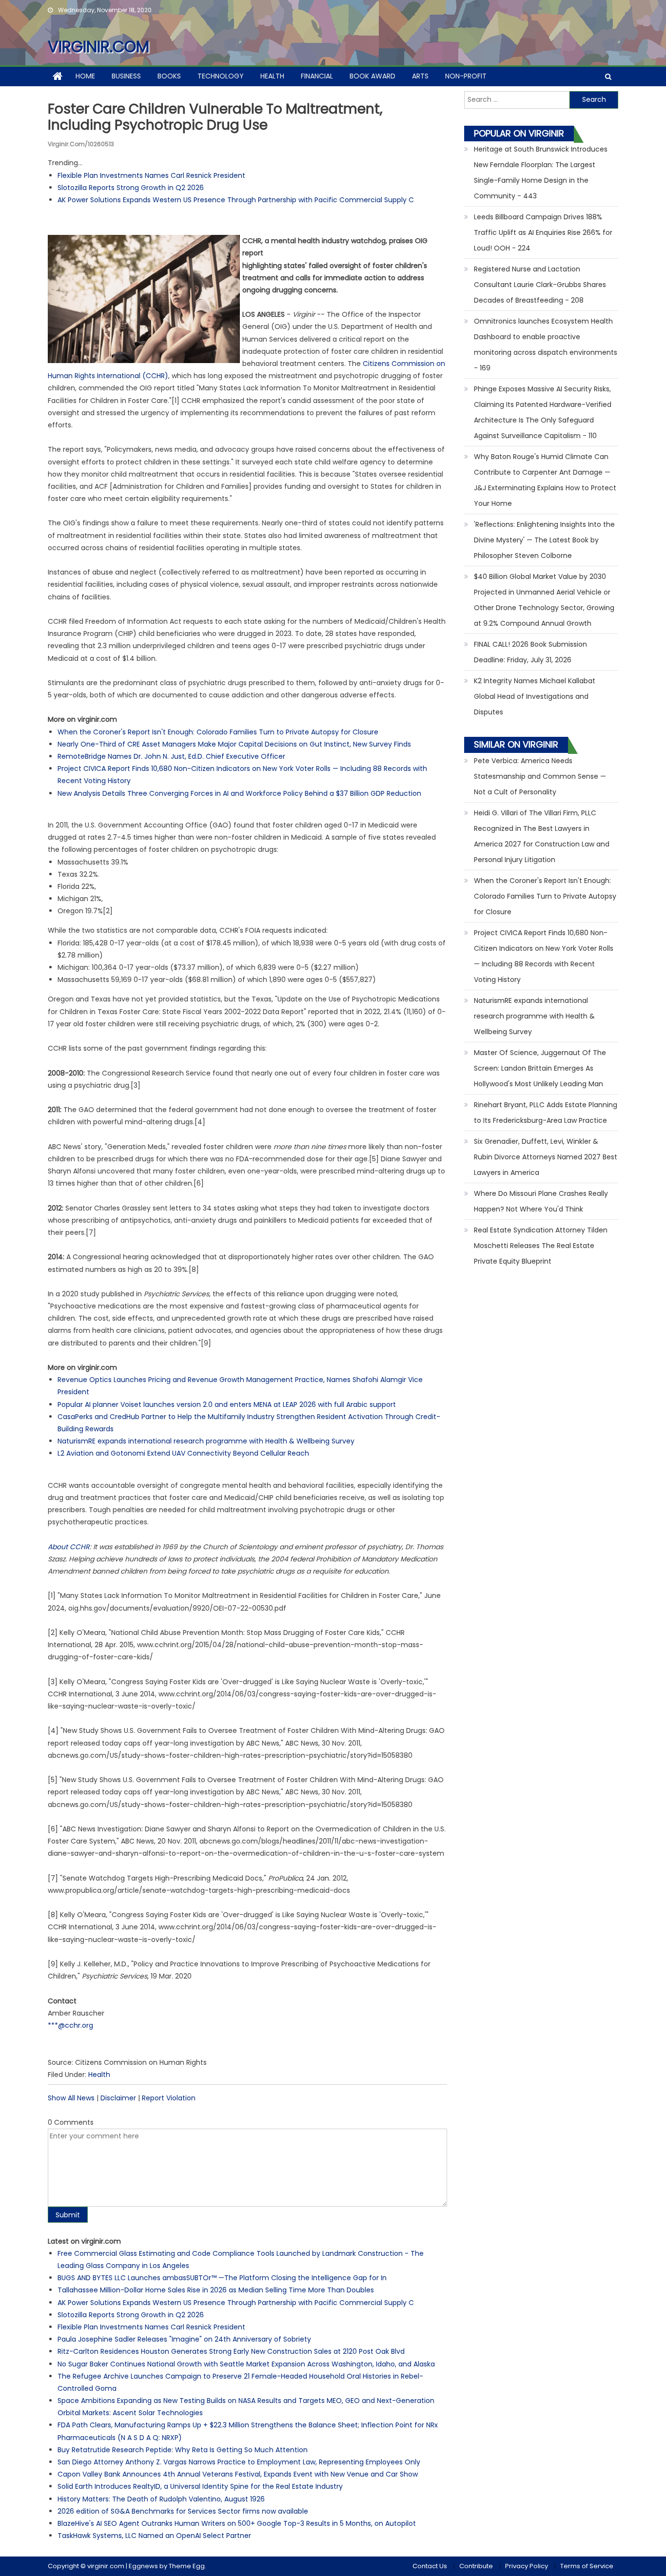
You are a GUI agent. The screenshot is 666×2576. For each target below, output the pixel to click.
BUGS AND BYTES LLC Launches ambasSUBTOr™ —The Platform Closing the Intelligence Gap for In (222, 2278)
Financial (317, 76)
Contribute (476, 2566)
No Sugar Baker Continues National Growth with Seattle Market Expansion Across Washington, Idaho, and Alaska (246, 2364)
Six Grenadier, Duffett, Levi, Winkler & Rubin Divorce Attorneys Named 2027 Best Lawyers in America (546, 1157)
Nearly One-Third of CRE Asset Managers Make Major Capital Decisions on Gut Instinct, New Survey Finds (234, 744)
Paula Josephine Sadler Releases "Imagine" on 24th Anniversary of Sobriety (184, 2339)
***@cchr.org (70, 2025)
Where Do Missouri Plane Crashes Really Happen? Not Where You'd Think (541, 1201)
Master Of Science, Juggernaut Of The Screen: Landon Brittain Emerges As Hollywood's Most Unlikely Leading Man (540, 1068)
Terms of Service (587, 2566)
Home (85, 76)
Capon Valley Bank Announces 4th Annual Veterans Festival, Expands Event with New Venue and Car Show (238, 2474)
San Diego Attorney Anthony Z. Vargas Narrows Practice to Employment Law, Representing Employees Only (239, 2462)
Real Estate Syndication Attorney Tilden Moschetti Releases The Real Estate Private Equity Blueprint (541, 1246)
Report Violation (169, 2098)
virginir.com (98, 47)
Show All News (71, 2098)
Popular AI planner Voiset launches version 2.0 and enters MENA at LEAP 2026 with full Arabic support (227, 1404)
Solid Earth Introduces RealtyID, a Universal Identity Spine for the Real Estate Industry (200, 2486)
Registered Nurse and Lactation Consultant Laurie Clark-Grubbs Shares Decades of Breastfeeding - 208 (540, 285)
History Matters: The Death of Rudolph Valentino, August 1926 (161, 2499)
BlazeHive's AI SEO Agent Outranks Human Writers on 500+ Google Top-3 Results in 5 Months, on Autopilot (237, 2523)
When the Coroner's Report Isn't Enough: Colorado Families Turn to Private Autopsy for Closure (218, 732)
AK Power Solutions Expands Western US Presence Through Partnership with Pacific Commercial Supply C (236, 200)
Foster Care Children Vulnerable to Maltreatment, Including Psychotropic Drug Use (215, 117)
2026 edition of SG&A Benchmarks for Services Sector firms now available (183, 2511)
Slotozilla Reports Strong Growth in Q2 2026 (131, 188)
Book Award (372, 76)
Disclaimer (118, 2098)
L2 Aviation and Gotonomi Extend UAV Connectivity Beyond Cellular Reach (183, 1453)
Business (126, 76)
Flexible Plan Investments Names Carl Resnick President (151, 175)
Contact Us (430, 2566)
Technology (221, 76)
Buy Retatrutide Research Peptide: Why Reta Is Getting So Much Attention (183, 2450)
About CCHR (69, 1547)
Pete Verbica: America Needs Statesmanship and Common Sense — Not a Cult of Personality (540, 776)
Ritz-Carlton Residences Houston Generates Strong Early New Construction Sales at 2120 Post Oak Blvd (231, 2351)
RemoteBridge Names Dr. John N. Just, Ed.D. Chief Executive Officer (171, 756)
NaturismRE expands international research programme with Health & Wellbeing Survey (206, 1441)
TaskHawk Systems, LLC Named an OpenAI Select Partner (154, 2536)
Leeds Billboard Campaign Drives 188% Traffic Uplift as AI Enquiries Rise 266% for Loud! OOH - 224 (543, 232)
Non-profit (466, 76)
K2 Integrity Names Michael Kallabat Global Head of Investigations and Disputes (535, 696)
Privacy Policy (527, 2566)
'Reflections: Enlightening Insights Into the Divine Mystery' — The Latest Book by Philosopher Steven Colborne (544, 540)
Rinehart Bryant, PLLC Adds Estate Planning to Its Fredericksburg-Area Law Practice (546, 1113)
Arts (420, 76)
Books (169, 76)
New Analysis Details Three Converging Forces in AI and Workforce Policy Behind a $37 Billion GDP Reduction (239, 793)
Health (272, 76)
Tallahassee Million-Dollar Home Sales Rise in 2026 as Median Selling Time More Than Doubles (216, 2290)
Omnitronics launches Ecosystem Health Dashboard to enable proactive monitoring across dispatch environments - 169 (546, 345)
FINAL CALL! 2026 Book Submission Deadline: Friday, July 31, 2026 (530, 652)
